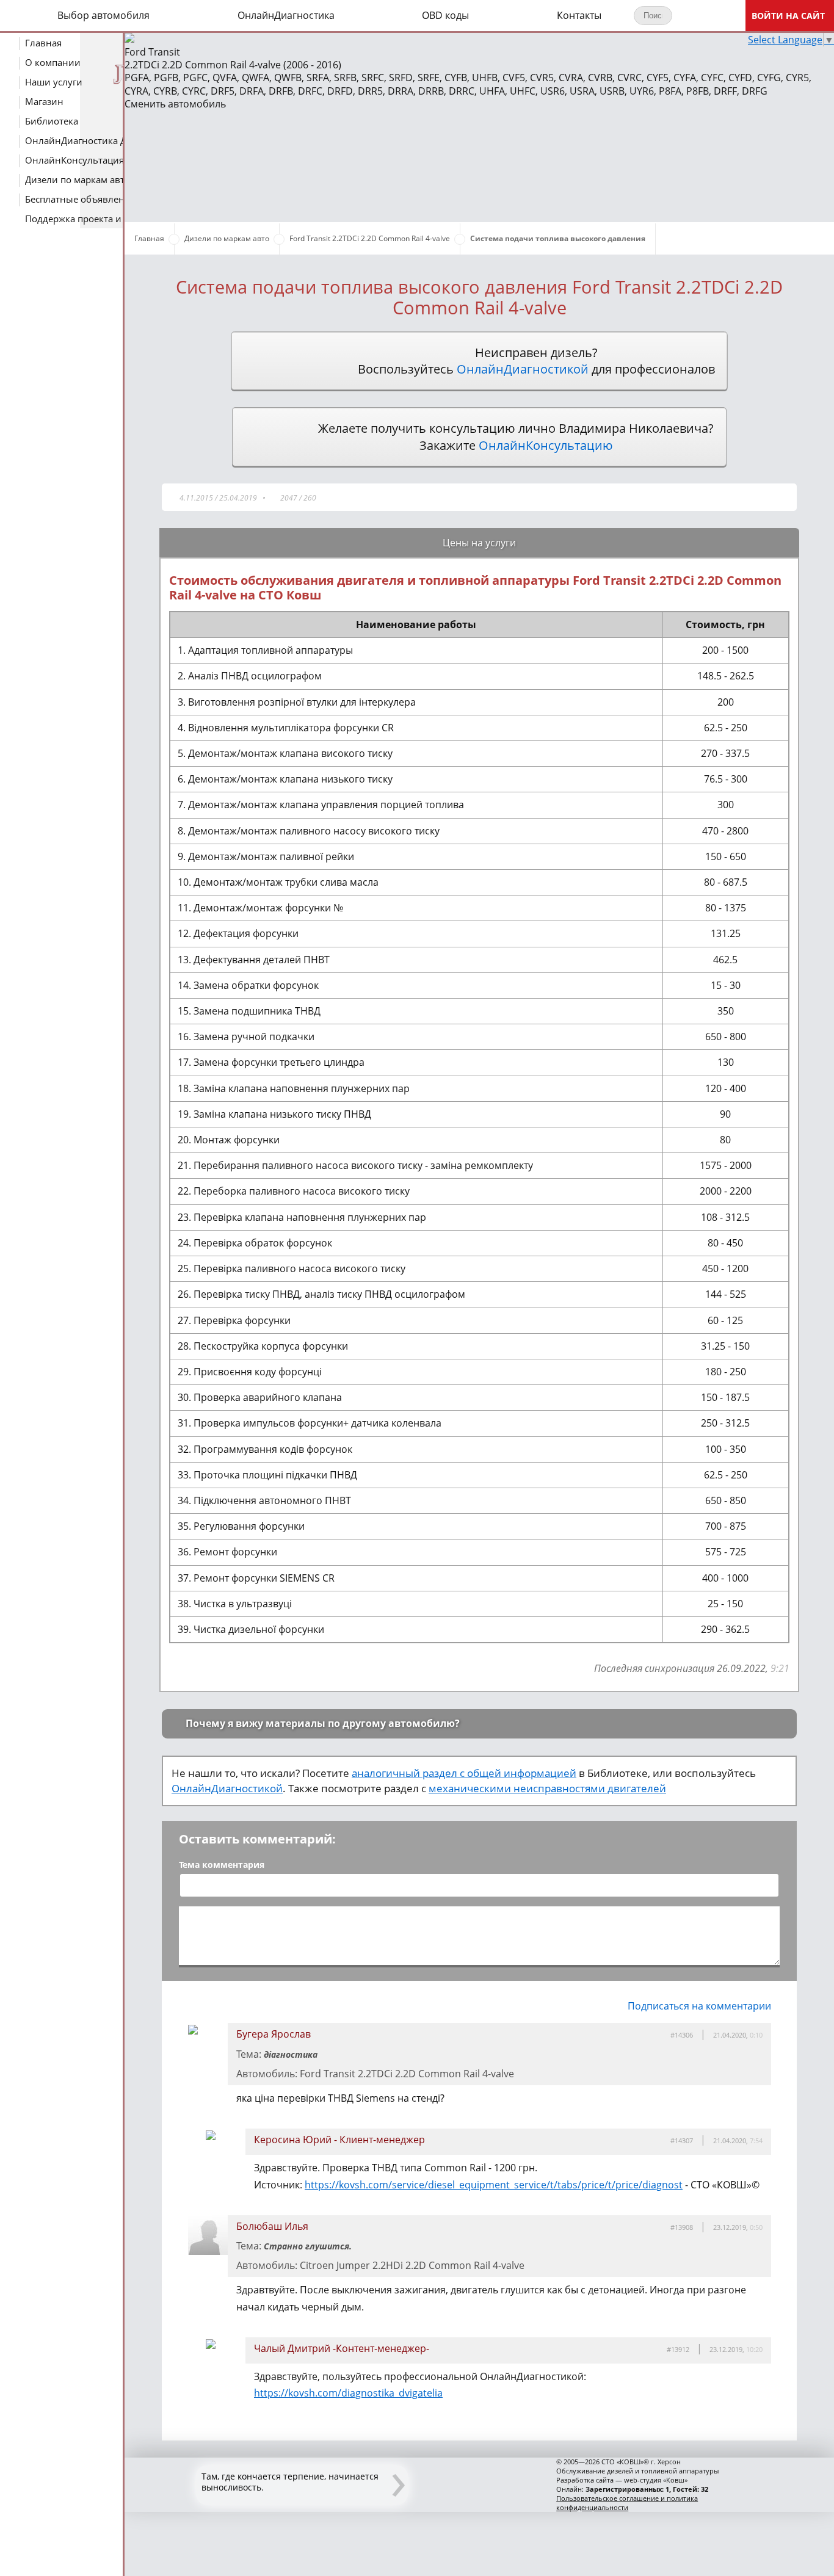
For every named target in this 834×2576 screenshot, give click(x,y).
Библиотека (52, 121)
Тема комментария (222, 1865)
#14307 (682, 2140)
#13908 (682, 2227)
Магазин (44, 101)
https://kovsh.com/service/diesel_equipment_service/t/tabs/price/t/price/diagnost (494, 2185)
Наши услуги (54, 82)
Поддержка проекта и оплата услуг (75, 219)
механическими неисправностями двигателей (547, 1788)
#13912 (678, 2349)
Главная (43, 43)
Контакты (579, 15)
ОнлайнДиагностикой (227, 1788)
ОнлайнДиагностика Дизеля (75, 140)
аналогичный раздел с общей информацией (464, 1773)
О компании (53, 62)
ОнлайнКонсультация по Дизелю (75, 160)
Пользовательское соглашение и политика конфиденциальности (627, 2503)
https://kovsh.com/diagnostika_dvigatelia (348, 2393)
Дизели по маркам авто (75, 179)
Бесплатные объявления (75, 199)
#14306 (682, 2035)
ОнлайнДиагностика (286, 15)
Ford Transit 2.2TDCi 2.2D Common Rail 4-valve (370, 238)
